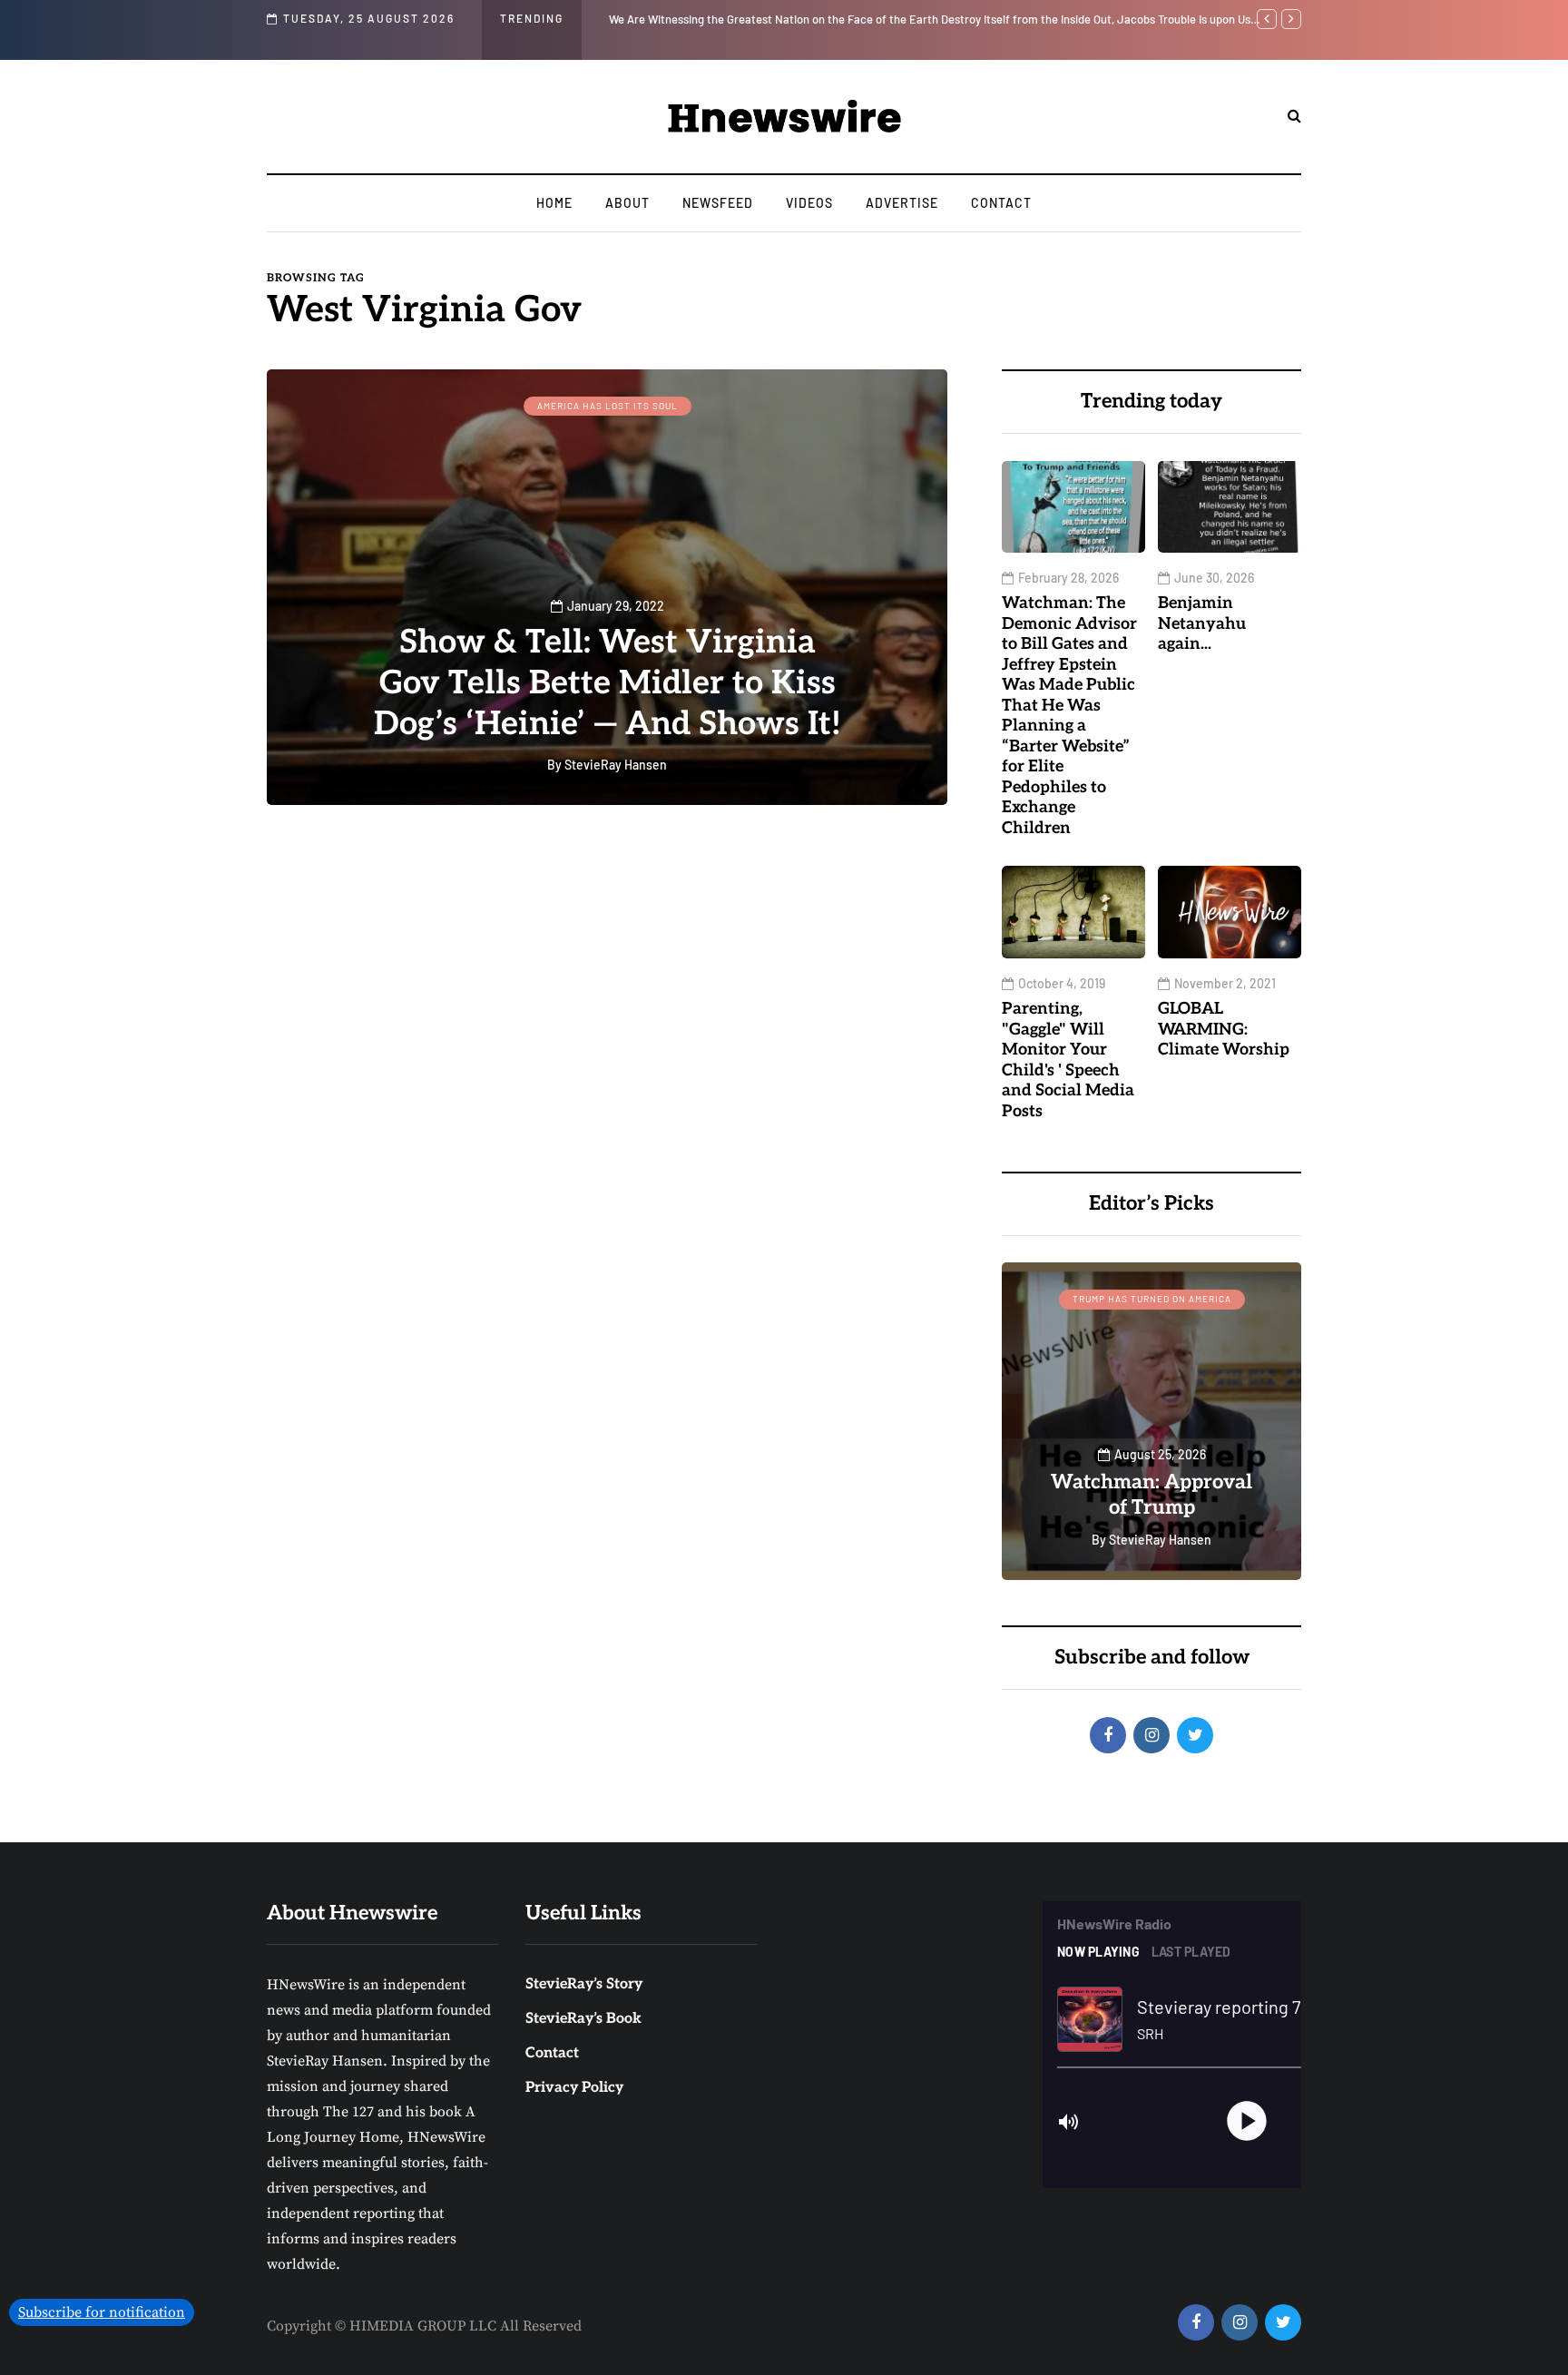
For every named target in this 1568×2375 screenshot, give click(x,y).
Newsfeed (718, 203)
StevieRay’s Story (584, 1984)
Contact (1001, 203)
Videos (809, 203)
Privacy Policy (574, 2088)
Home (554, 203)
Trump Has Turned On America (1152, 1299)
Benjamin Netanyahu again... (1202, 623)
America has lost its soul (608, 406)
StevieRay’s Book (583, 2019)
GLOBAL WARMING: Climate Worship (1224, 1029)
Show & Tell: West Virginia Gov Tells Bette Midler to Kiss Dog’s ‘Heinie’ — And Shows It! (608, 683)
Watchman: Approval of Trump (1151, 1495)
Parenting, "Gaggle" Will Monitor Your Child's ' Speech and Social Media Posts (1068, 1060)
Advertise (902, 203)
